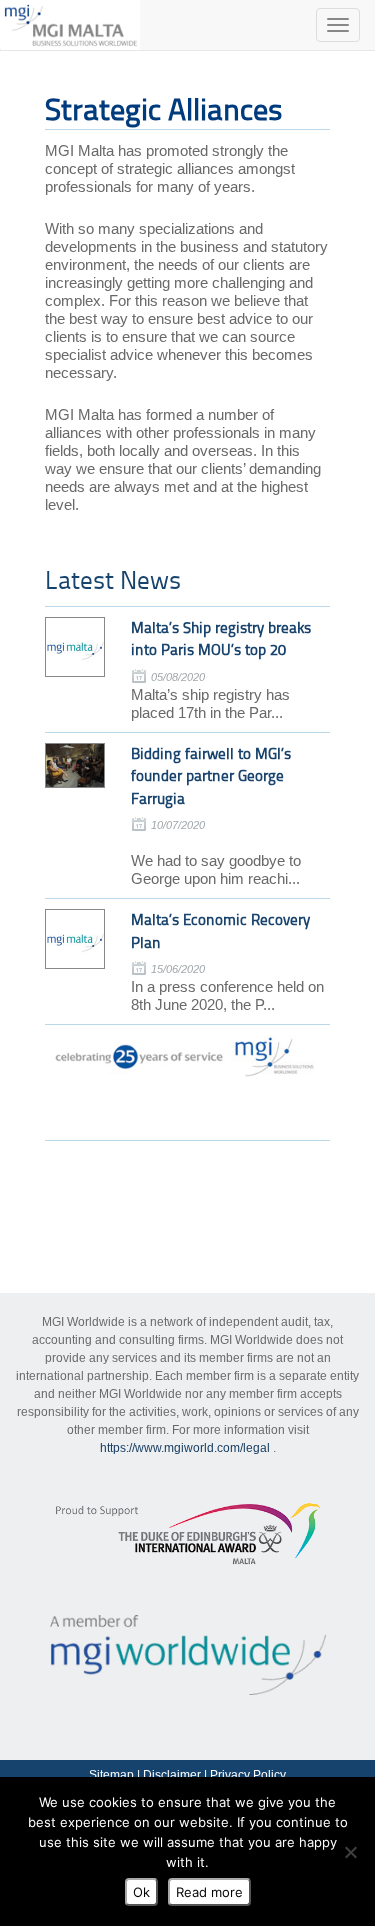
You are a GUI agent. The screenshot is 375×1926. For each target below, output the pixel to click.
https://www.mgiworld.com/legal (185, 1448)
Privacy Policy (248, 1775)
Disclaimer (172, 1775)
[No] (350, 1852)
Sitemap (111, 1775)
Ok (141, 1892)
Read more (209, 1892)
